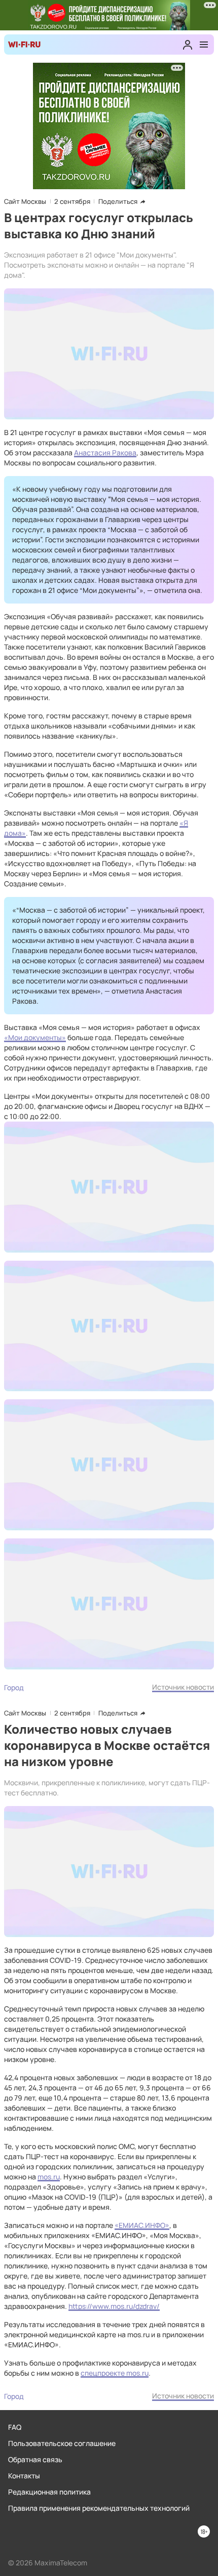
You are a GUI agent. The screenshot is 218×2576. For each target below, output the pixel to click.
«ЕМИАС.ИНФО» (142, 2225)
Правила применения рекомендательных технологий (99, 2508)
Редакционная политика (49, 2492)
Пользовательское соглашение (62, 2443)
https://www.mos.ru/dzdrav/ (114, 2306)
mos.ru (49, 2177)
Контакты (24, 2476)
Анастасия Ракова (105, 453)
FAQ (15, 2427)
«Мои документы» (35, 1037)
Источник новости (183, 1687)
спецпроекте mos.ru (115, 2373)
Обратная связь (35, 2459)
